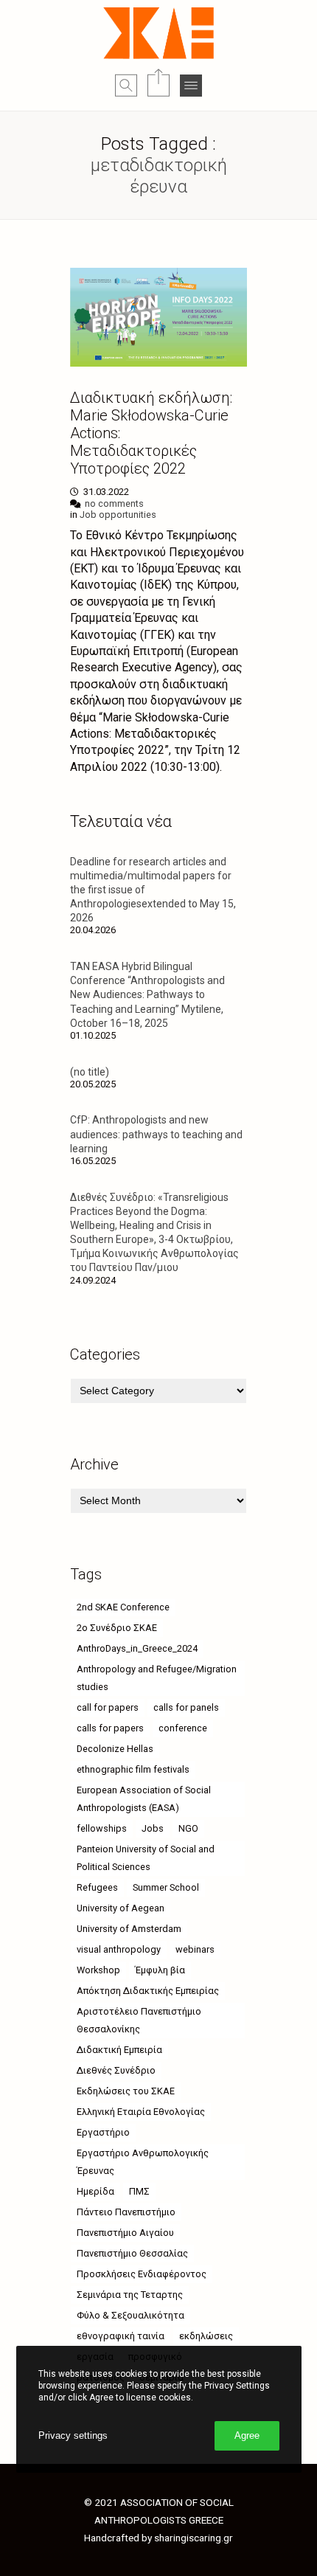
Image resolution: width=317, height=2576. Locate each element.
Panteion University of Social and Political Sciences (146, 1858)
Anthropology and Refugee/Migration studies (157, 1678)
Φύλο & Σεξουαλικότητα (130, 2315)
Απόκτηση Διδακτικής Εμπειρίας (148, 1991)
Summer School (166, 1887)
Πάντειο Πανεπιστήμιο (126, 2212)
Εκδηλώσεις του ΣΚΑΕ (126, 2091)
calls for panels (186, 1707)
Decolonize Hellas (115, 1749)
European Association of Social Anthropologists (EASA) (144, 1799)
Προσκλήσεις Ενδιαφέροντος (142, 2274)
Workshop (98, 1970)
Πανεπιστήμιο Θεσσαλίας (132, 2253)
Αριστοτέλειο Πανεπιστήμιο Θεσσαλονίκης (139, 2020)
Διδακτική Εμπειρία (119, 2050)
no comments (114, 503)
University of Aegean (121, 1908)
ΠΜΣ (139, 2191)
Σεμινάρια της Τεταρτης (130, 2295)
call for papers (108, 1707)
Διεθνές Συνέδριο (116, 2070)
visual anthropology (119, 1949)
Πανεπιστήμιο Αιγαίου (125, 2233)
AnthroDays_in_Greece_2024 (137, 1648)
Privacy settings (73, 2435)
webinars (195, 1949)
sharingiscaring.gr (194, 2538)
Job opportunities (118, 515)
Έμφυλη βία (160, 1970)
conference (183, 1728)
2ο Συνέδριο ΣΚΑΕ (117, 1628)
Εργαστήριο (103, 2132)
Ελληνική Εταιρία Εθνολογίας (141, 2112)
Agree (247, 2435)
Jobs (153, 1828)
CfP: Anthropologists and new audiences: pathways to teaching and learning (156, 1134)
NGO (188, 1828)
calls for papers (110, 1728)
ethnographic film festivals (133, 1769)
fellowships (102, 1828)
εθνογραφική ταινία (121, 2336)
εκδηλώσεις (206, 2336)
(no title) (90, 1072)
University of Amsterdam (129, 1929)
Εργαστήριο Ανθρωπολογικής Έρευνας (143, 2162)
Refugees (97, 1887)
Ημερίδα (95, 2191)
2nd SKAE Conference (123, 1607)
